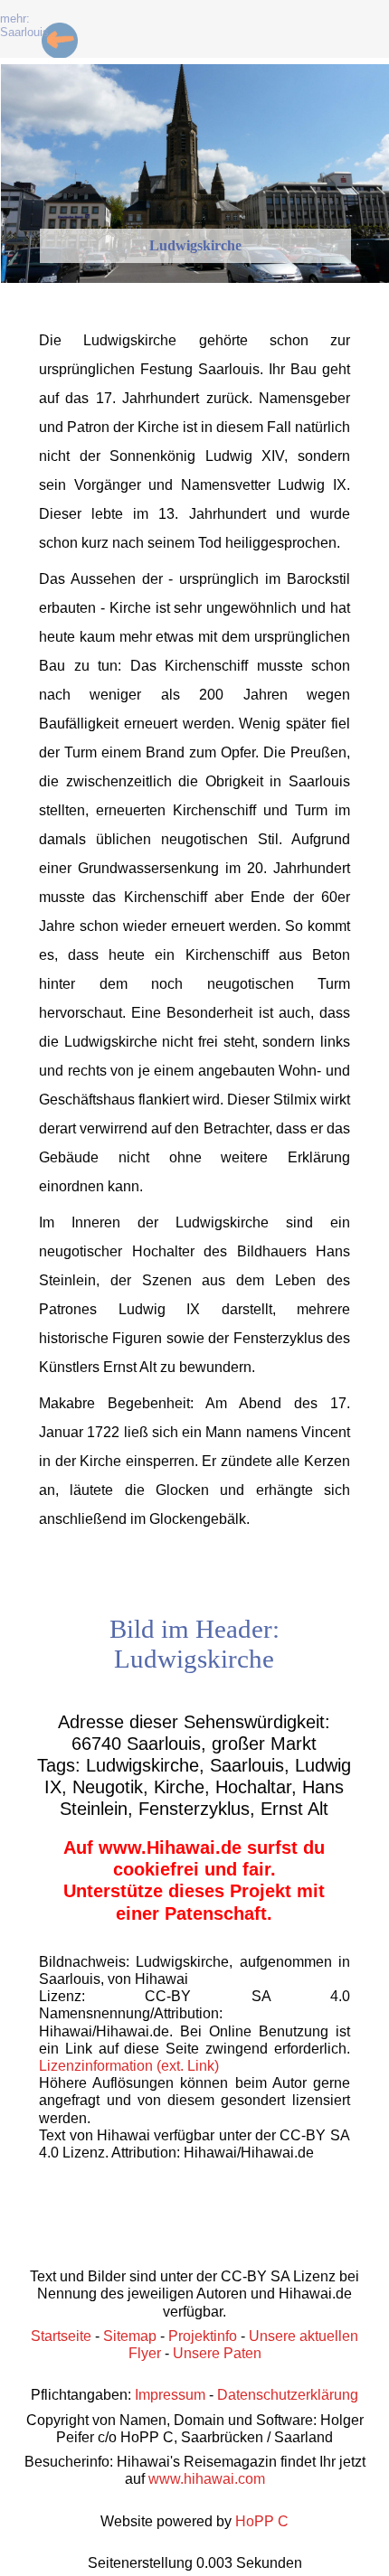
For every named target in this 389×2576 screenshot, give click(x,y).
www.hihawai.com (207, 2479)
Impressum (170, 2395)
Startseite (61, 2336)
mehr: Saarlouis (24, 25)
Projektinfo (203, 2336)
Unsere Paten (217, 2353)
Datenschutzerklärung (288, 2395)
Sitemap (130, 2336)
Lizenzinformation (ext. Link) (129, 2066)
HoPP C (262, 2521)
